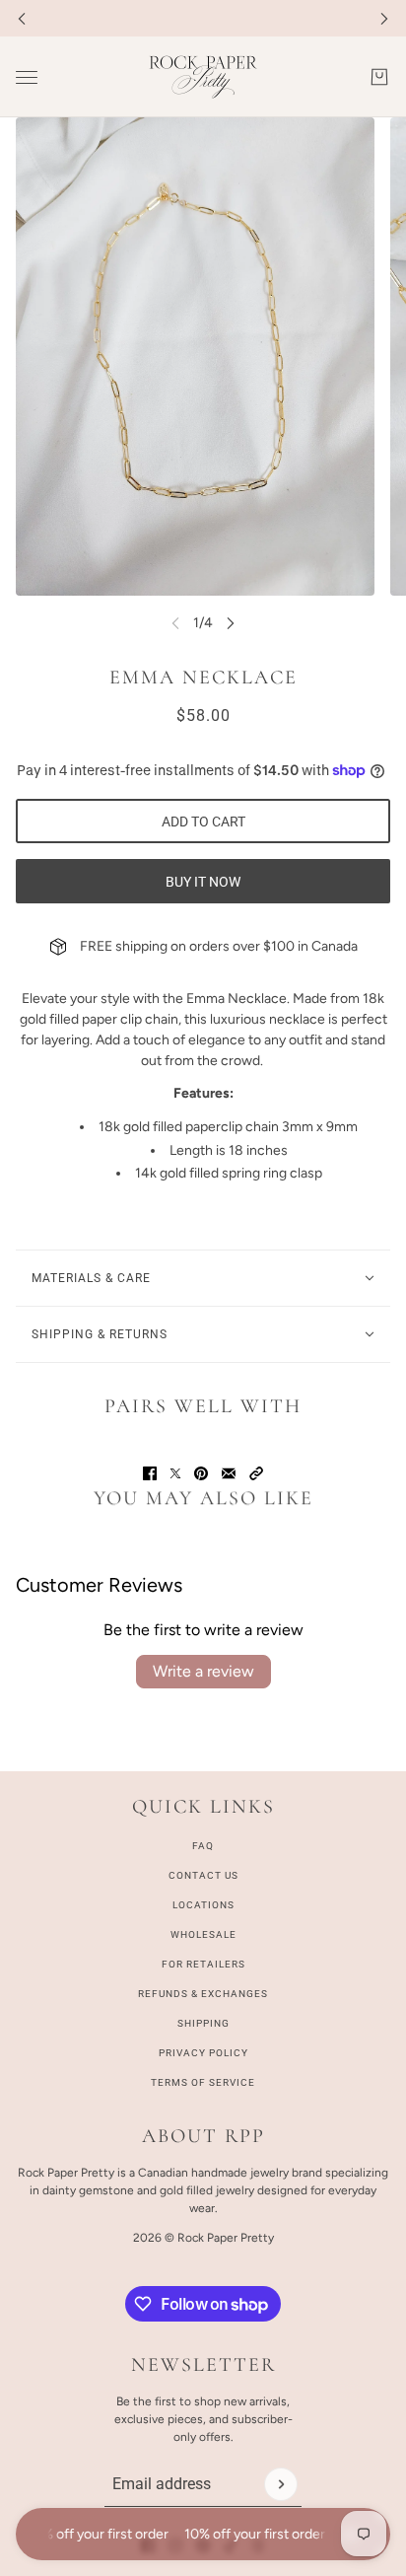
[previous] (22, 18)
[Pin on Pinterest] (201, 1473)
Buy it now (203, 882)
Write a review (203, 1671)
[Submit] (281, 2484)
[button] (256, 1473)
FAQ (203, 1846)
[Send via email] (229, 1473)
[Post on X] (175, 1473)
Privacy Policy (203, 2053)
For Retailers (203, 1964)
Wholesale (203, 1934)
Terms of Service (203, 2082)
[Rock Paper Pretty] (203, 77)
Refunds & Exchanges (203, 1994)
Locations (203, 1905)
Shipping (203, 2023)
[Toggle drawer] (27, 77)
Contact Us (203, 1875)
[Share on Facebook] (150, 1473)
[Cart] (379, 77)
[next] (384, 18)
